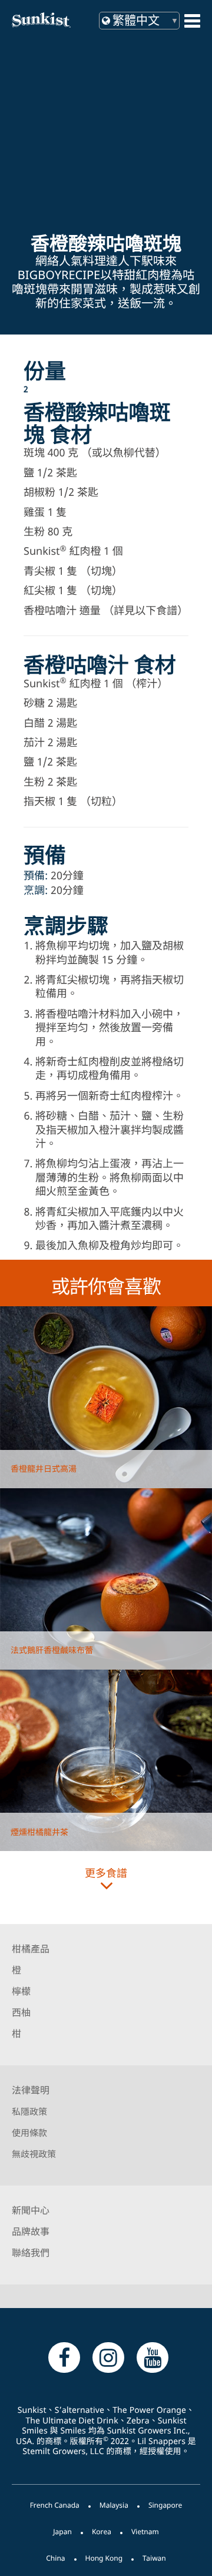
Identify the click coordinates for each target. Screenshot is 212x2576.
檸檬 (21, 1991)
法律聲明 (31, 2090)
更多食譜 (106, 1873)
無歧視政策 (34, 2154)
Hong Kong (104, 2558)
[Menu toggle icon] (192, 21)
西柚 (21, 2012)
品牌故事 (31, 2231)
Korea (102, 2532)
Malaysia (114, 2505)
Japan (62, 2532)
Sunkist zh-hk (53, 20)
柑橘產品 (31, 1949)
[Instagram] (108, 2357)
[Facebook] (64, 2357)
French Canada (55, 2505)
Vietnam (145, 2532)
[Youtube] (153, 2357)
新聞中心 (31, 2210)
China (55, 2558)
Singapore (165, 2505)
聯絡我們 (31, 2253)
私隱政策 (29, 2112)
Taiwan (154, 2558)
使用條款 (29, 2133)
